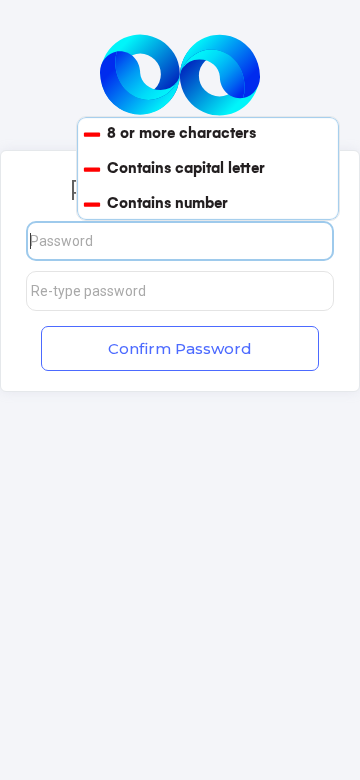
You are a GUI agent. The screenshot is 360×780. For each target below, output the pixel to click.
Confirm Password (180, 348)
